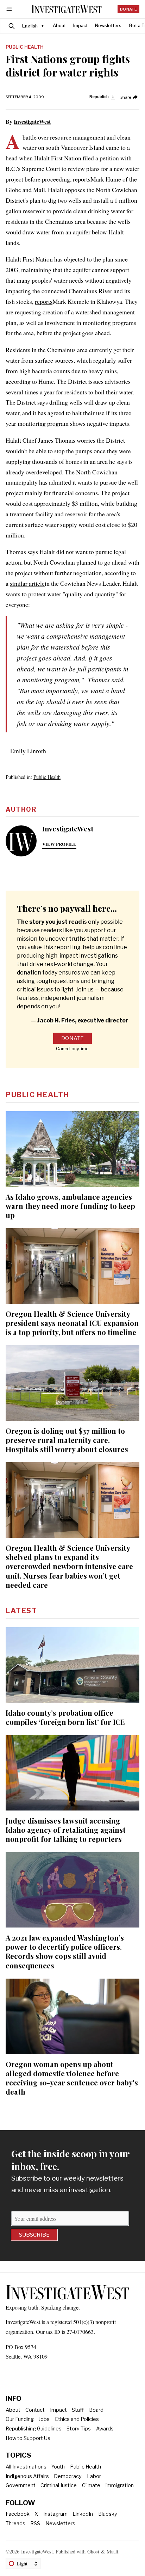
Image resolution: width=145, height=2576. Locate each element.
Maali (112, 2552)
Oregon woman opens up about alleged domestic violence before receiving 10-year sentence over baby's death (72, 2078)
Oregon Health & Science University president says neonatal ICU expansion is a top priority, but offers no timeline (72, 1323)
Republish (99, 97)
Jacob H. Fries (56, 1020)
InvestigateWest (32, 121)
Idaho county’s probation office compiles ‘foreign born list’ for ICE (65, 1717)
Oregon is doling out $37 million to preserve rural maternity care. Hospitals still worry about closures (67, 1440)
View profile (59, 844)
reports (82, 179)
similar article (27, 583)
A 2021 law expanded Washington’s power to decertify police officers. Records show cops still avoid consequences (65, 1951)
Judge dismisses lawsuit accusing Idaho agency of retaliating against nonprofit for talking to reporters (66, 1830)
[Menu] (10, 9)
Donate (128, 9)
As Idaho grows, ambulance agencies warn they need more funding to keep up (70, 1206)
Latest (21, 1611)
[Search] (12, 26)
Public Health (25, 47)
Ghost (93, 2552)
